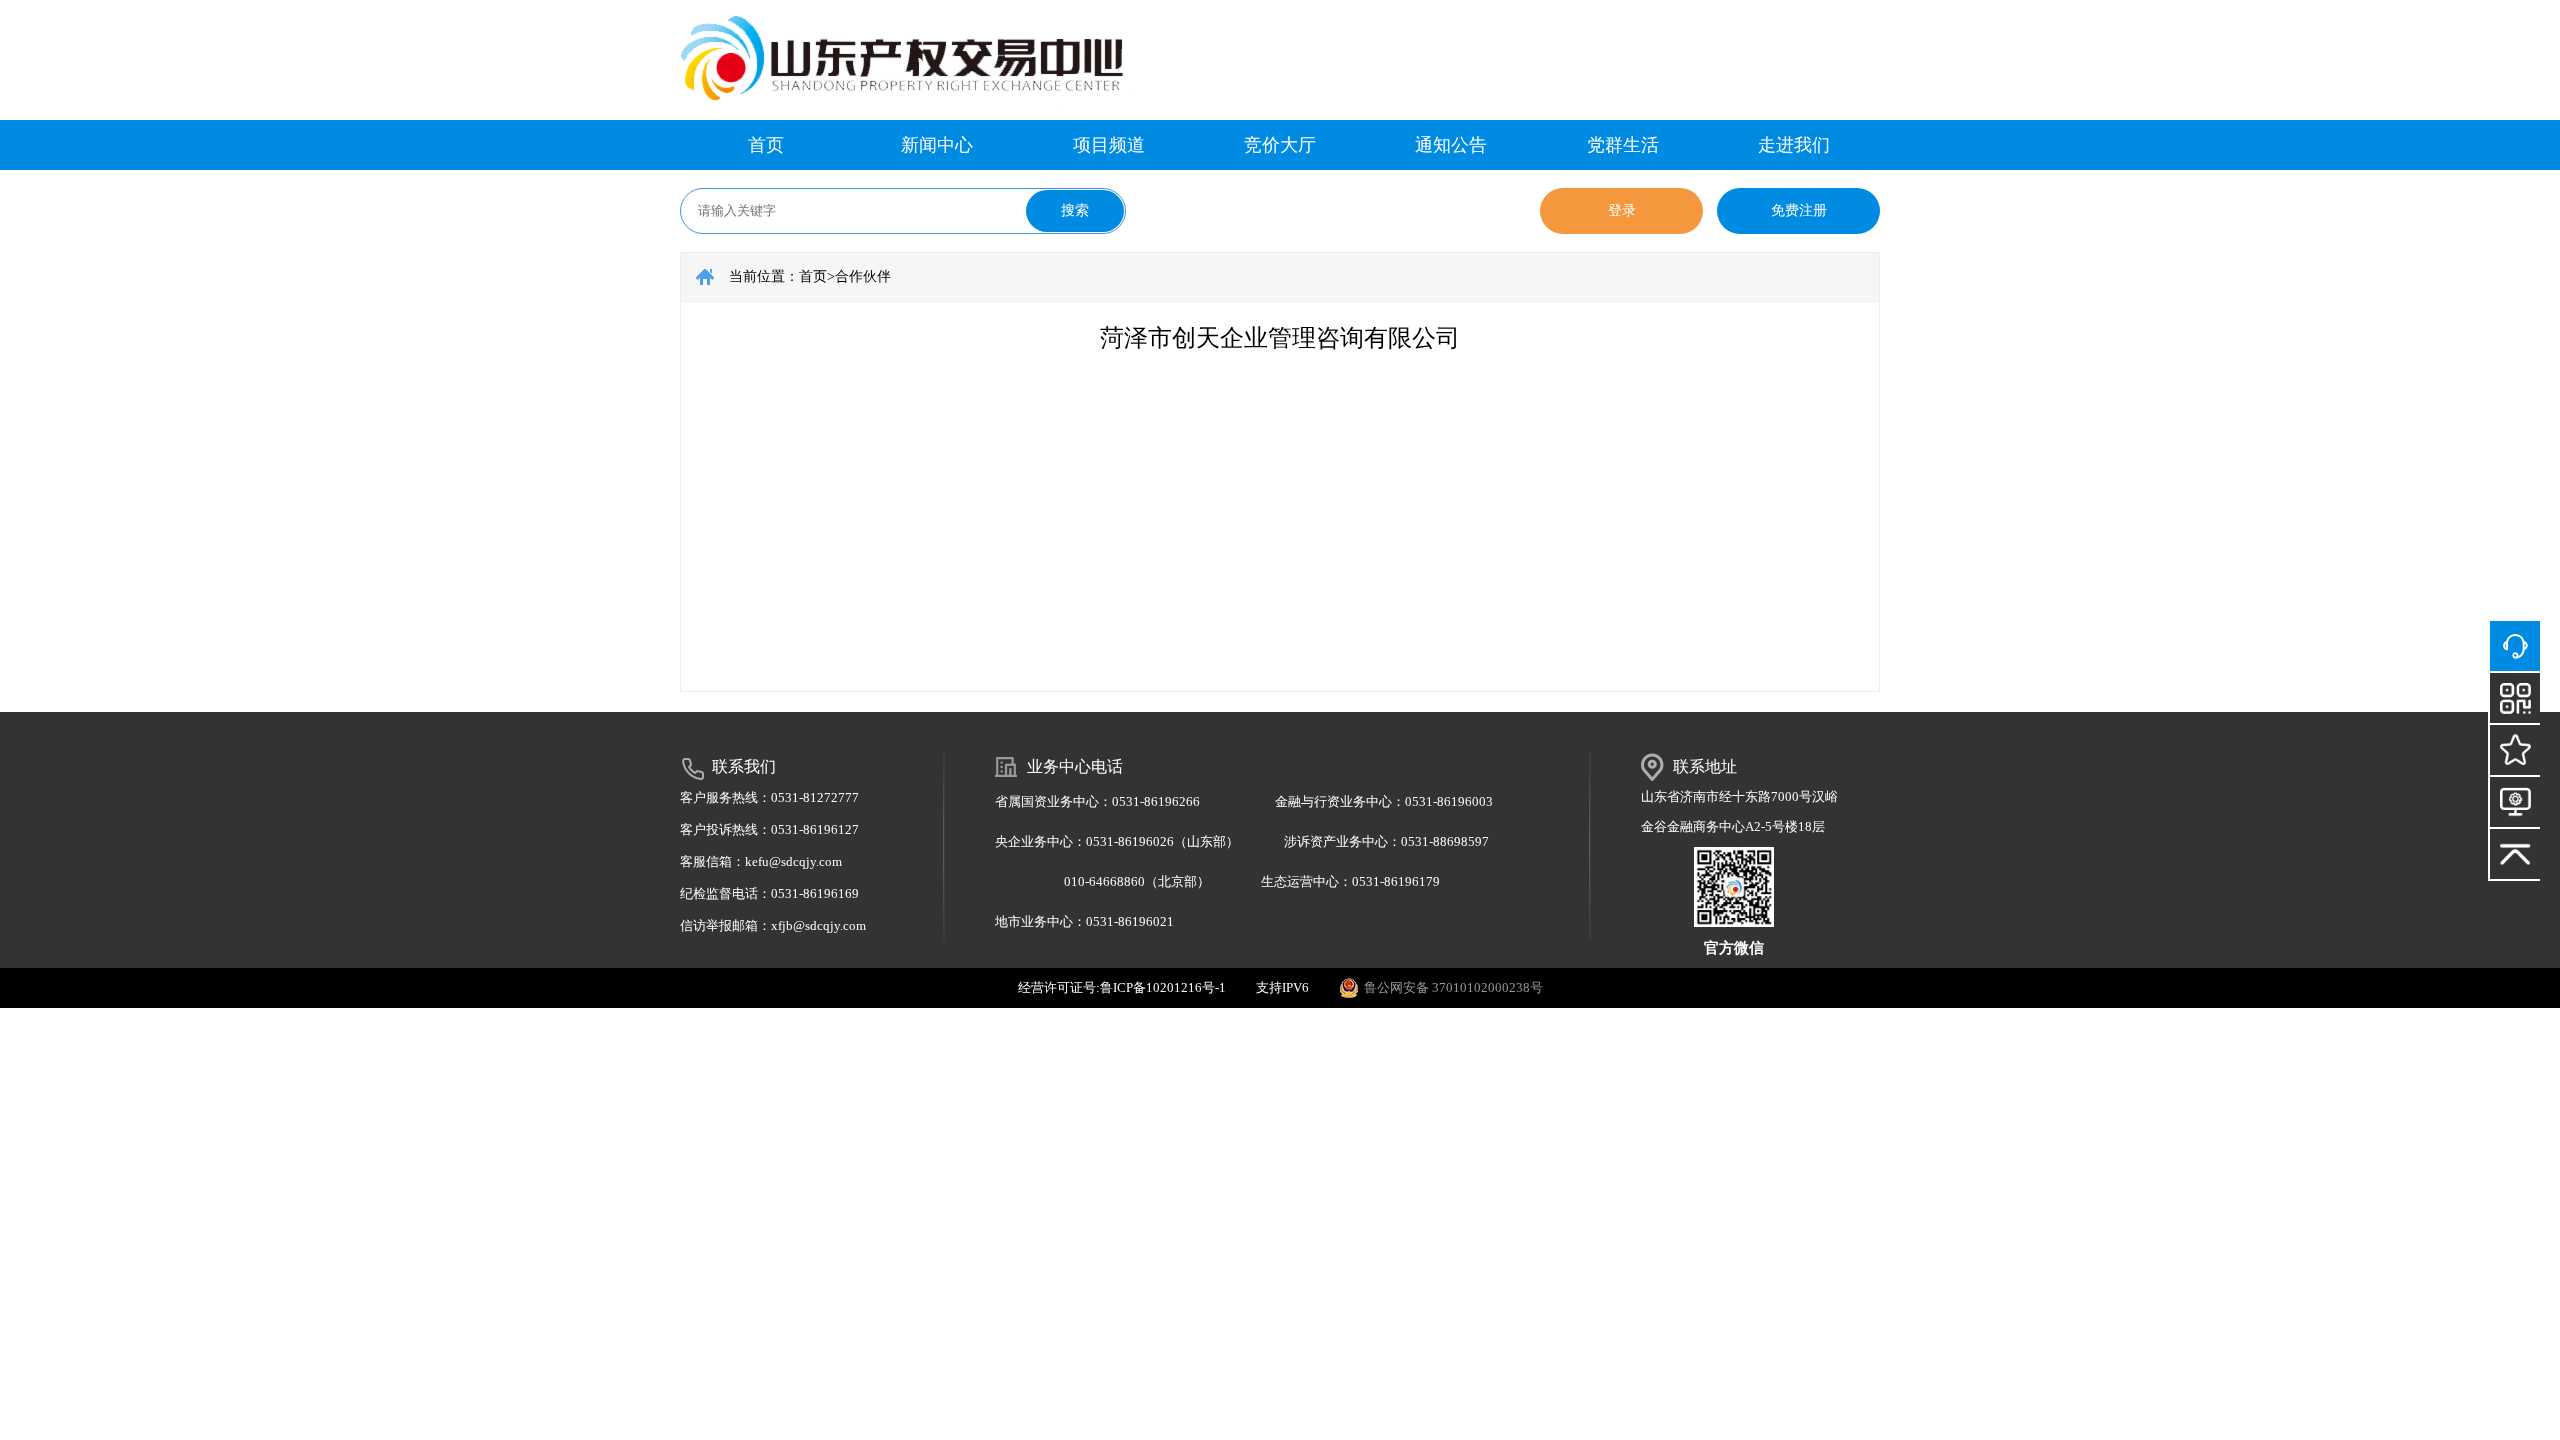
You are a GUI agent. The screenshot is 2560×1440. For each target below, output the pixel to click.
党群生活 (1623, 145)
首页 (766, 145)
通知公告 (1451, 145)
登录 (1622, 210)
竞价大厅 (1280, 145)
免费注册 (1799, 210)
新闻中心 (937, 145)
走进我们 (1794, 145)
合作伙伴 (863, 276)
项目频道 (1109, 145)
